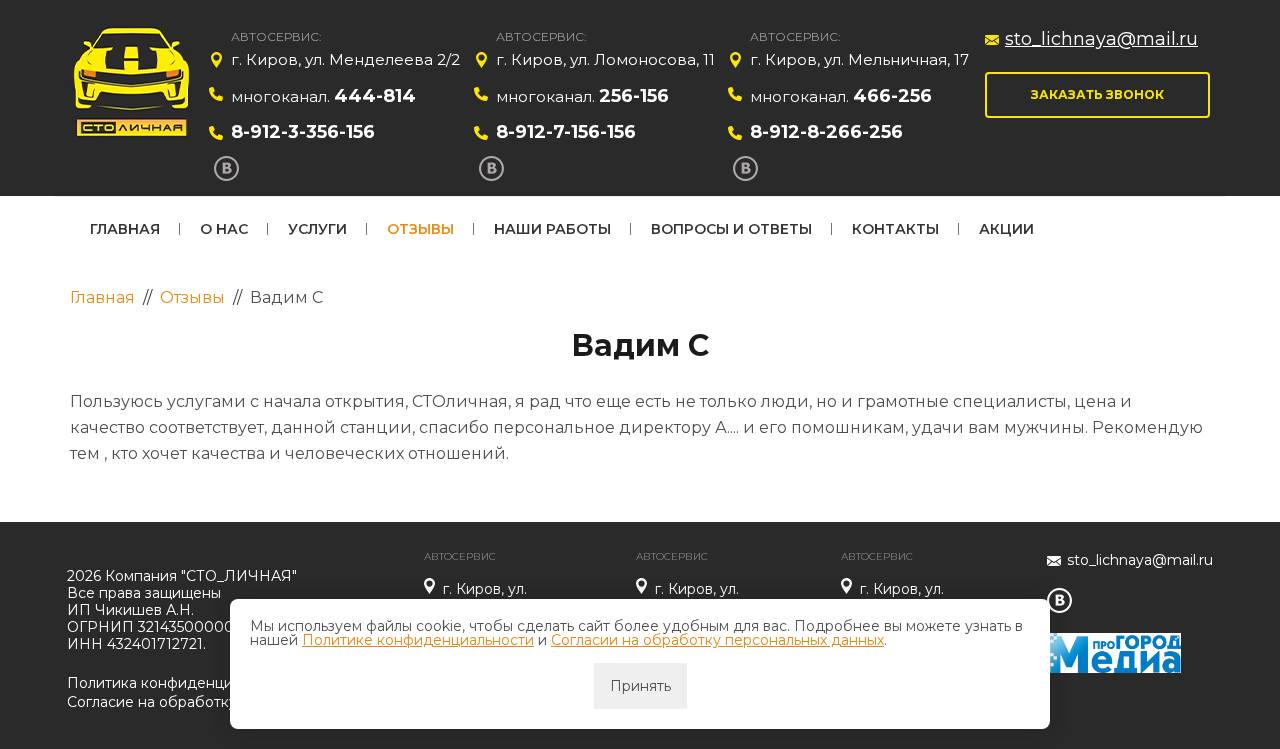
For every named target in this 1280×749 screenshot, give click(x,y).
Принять (640, 686)
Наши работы (552, 229)
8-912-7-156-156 (566, 132)
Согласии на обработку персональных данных (717, 640)
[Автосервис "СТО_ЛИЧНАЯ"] (132, 85)
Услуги (317, 229)
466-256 (892, 96)
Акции (1006, 229)
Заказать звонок (1097, 94)
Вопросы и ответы (731, 229)
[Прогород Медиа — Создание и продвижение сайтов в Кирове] (1114, 641)
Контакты (895, 229)
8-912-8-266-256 (826, 132)
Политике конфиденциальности (418, 640)
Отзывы (420, 229)
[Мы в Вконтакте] (226, 168)
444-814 (375, 96)
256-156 (634, 96)
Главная (125, 229)
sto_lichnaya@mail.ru (1101, 39)
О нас (224, 229)
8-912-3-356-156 (303, 132)
